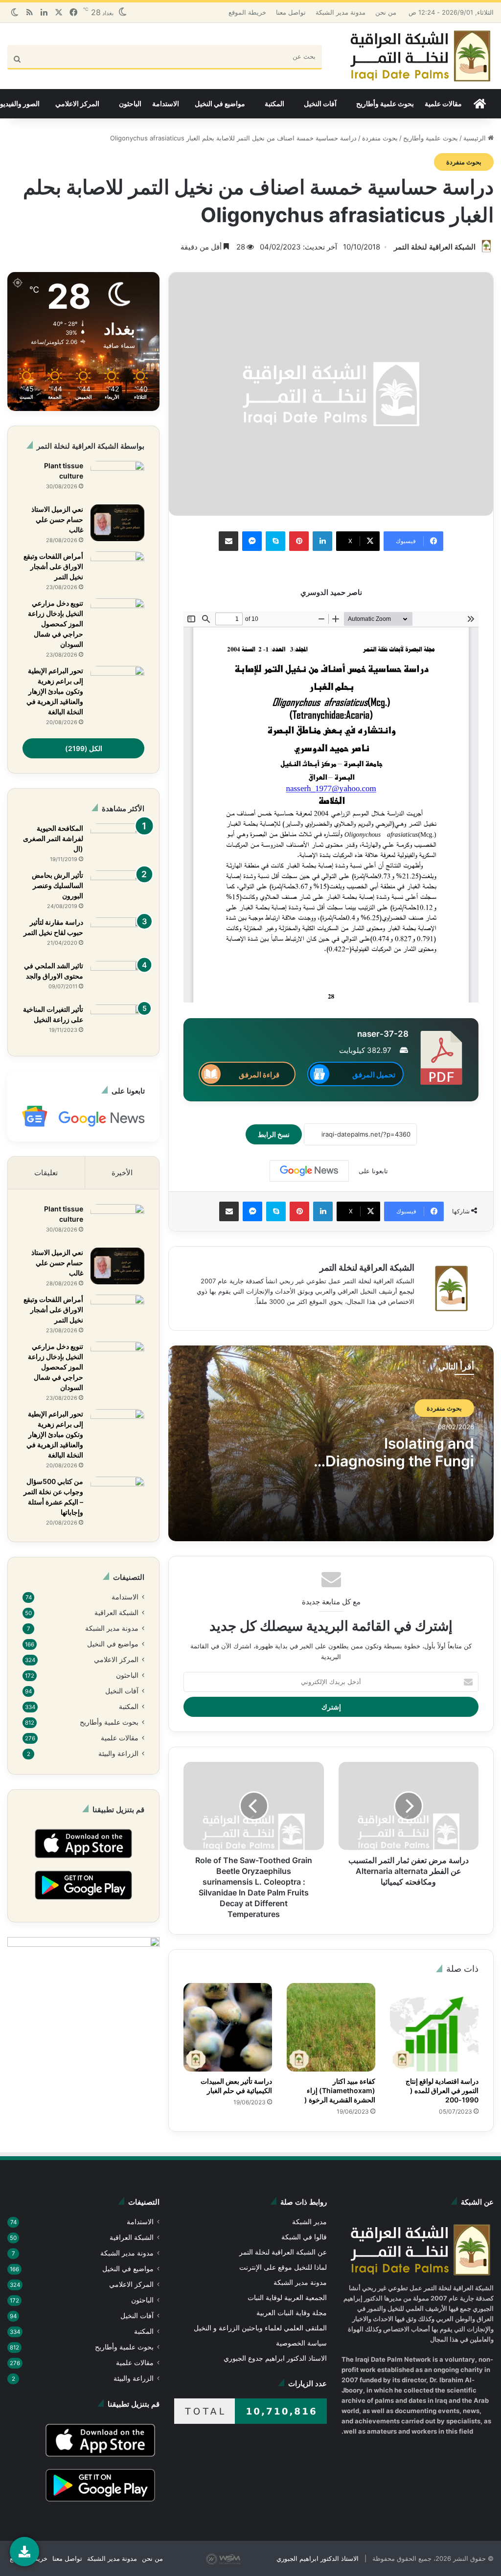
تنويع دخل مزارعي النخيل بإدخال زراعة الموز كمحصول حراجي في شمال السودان (56, 624)
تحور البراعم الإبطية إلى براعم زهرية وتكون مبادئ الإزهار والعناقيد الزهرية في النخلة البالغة (55, 691)
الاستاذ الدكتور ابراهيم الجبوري (318, 2558)
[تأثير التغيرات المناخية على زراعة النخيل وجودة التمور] (117, 1023)
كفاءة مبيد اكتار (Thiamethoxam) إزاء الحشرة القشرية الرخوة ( (340, 2090)
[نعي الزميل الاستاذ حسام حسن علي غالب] (117, 523)
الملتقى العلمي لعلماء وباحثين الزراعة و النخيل (260, 2328)
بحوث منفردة (380, 138)
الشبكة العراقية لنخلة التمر (435, 247)
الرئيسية (476, 138)
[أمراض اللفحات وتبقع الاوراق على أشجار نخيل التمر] (117, 570)
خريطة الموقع (247, 12)
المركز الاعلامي (77, 103)
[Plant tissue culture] (117, 479)
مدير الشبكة (309, 2222)
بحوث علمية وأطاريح (385, 103)
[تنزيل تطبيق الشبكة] (24, 2552)
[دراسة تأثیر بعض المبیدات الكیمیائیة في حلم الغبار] (228, 2027)
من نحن (386, 12)
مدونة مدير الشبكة (341, 12)
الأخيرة (122, 1173)
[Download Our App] (83, 1861)
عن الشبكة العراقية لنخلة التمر (283, 2252)
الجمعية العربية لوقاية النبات (287, 2298)
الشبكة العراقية (116, 1613)
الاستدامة (166, 103)
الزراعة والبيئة (118, 1754)
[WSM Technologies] (240, 2558)
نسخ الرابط (274, 1134)
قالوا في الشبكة (304, 2237)
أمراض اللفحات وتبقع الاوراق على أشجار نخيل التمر (53, 566)
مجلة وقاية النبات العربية (292, 2313)
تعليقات (46, 1173)
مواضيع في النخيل (220, 103)
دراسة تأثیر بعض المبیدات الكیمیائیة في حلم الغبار (236, 2086)
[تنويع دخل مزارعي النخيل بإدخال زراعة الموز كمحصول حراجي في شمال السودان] (117, 617)
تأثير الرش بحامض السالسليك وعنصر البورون (57, 885)
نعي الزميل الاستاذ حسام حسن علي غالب (57, 519)
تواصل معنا (291, 12)
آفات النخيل (320, 103)
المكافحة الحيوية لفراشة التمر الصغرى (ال (53, 838)
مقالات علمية (443, 103)
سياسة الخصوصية (301, 2343)
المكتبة (274, 103)
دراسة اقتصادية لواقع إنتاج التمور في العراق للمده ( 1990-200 (442, 2090)
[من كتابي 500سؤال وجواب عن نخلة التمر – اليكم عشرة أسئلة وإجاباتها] (117, 1495)
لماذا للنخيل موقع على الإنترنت (283, 2267)
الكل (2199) (84, 748)
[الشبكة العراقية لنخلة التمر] (420, 56)
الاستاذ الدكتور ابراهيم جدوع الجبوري (275, 2358)
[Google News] (309, 1171)
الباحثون (130, 103)
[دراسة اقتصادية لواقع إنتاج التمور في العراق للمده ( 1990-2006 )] (434, 2027)
